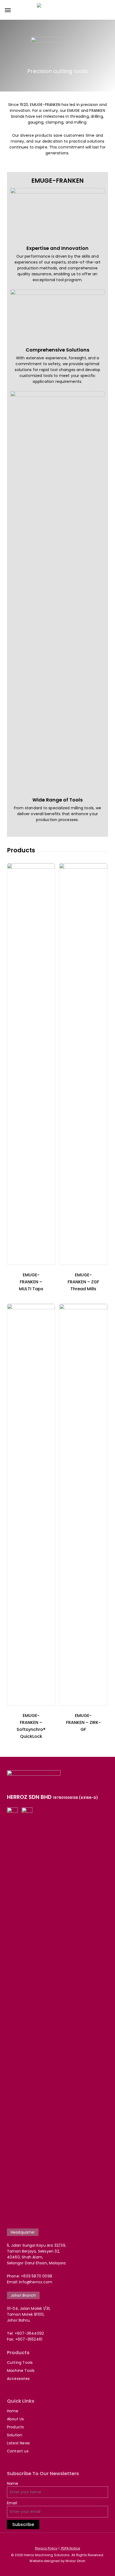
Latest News (18, 2443)
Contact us (18, 2451)
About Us (16, 2419)
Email (12, 2503)
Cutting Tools (20, 2363)
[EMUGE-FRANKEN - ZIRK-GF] (83, 1505)
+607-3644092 (29, 2333)
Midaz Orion (75, 2561)
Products (16, 2427)
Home (13, 2411)
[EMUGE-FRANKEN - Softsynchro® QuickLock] (31, 1505)
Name (13, 2483)
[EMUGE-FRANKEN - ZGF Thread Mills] (83, 1064)
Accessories (18, 2379)
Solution (15, 2435)
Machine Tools (21, 2371)
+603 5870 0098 (37, 2276)
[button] (8, 10)
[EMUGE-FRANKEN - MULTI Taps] (31, 1064)
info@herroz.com (36, 2282)
